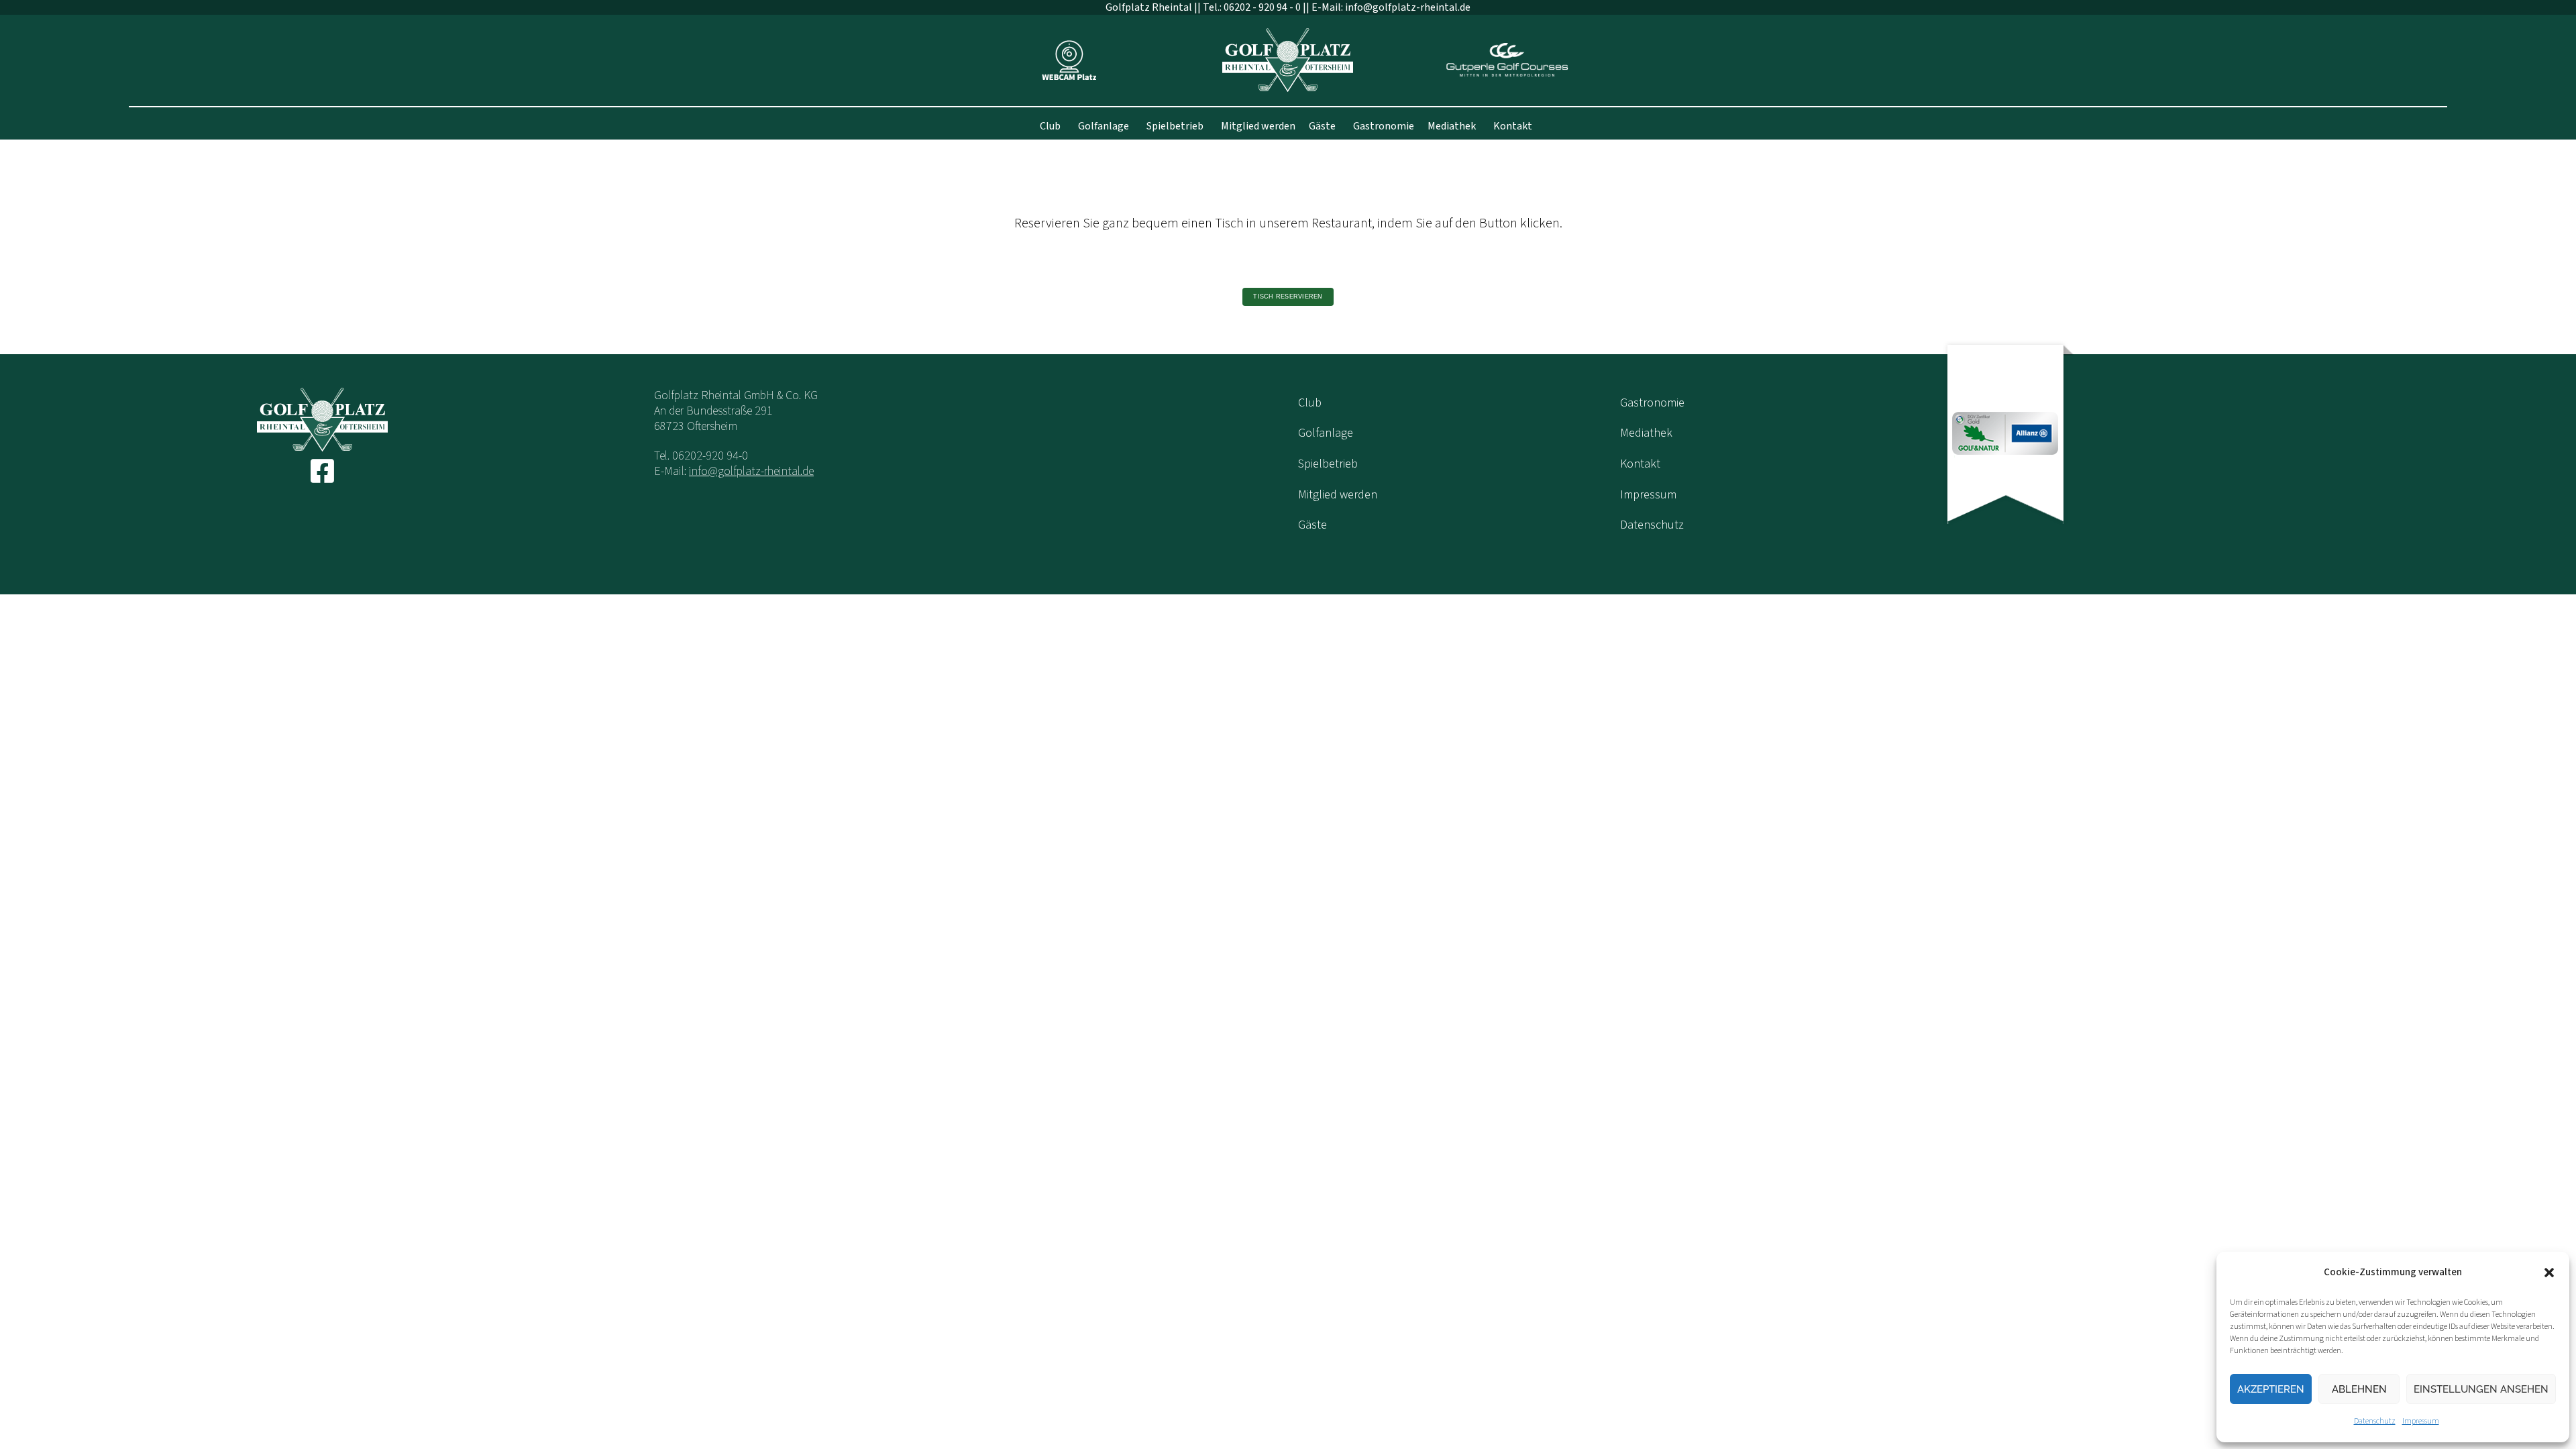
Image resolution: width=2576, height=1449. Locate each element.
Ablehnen (2359, 1389)
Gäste (1322, 126)
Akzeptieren (2271, 1389)
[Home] (1288, 59)
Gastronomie (1384, 126)
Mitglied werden (1258, 126)
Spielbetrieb (1175, 126)
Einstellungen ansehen (2481, 1389)
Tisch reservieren (1288, 297)
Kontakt (1513, 126)
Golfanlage (1104, 126)
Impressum (2421, 1421)
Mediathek (1452, 126)
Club (1050, 126)
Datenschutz (2375, 1421)
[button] (2549, 1273)
